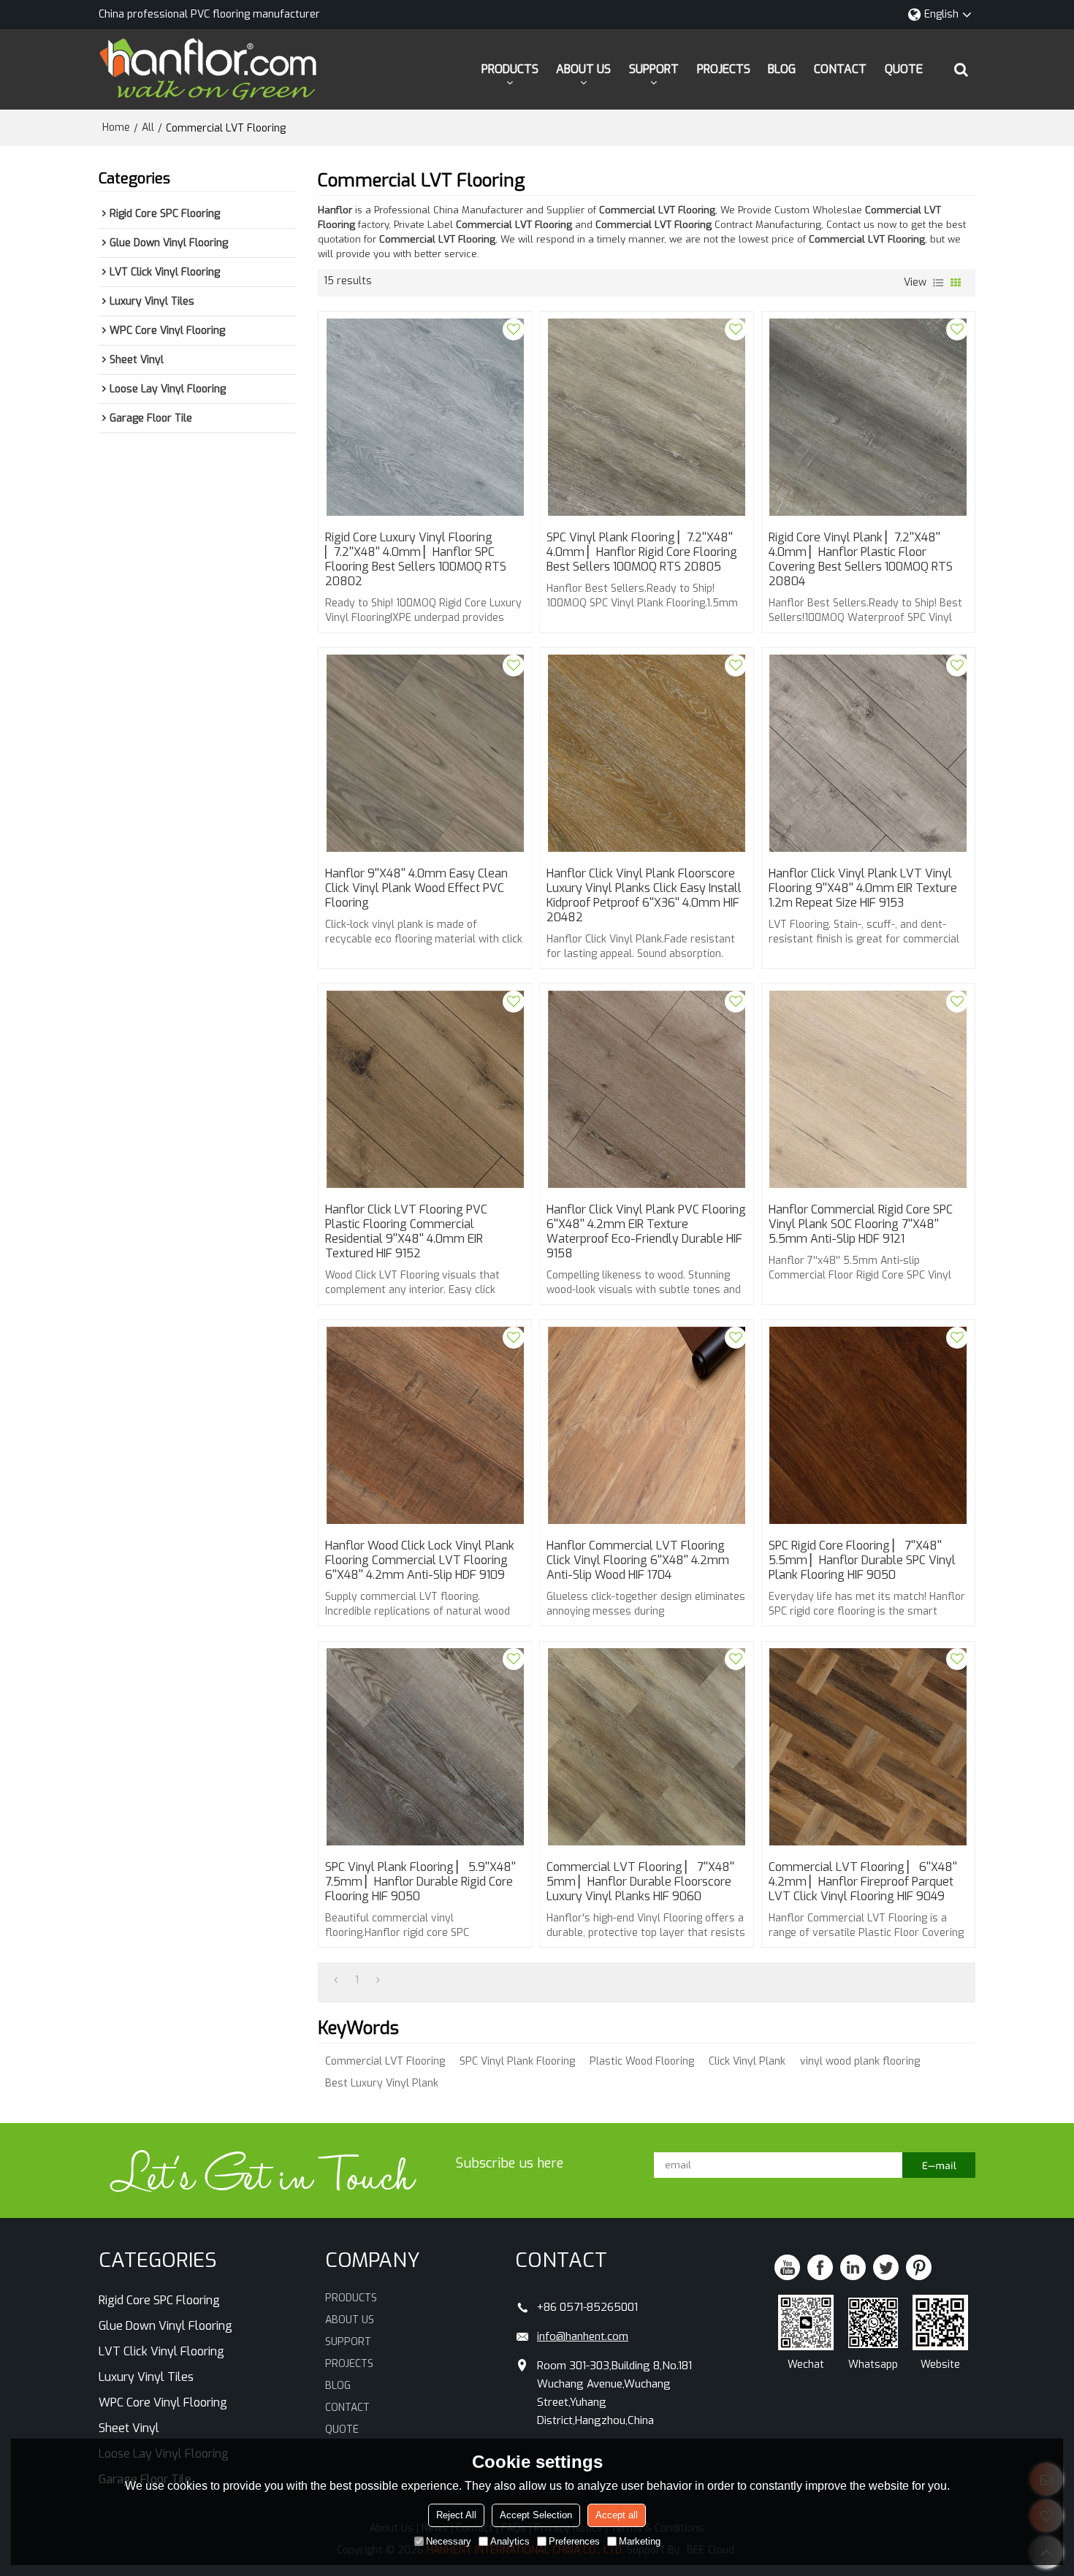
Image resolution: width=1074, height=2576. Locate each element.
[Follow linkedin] (853, 2267)
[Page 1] (336, 1981)
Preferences (574, 2541)
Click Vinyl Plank (747, 2061)
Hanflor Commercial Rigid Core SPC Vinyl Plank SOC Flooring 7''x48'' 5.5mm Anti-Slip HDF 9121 (861, 1224)
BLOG (782, 69)
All (148, 127)
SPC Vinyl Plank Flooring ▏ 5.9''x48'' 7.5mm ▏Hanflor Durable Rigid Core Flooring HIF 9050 (420, 1882)
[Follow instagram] (919, 2267)
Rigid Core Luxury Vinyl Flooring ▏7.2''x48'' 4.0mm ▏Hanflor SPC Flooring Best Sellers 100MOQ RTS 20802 (416, 560)
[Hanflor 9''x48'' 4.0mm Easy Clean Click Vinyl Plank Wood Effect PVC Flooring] (425, 753)
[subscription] (939, 2165)
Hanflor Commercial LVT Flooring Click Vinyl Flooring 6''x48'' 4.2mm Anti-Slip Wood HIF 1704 (638, 1561)
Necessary (449, 2541)
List (938, 283)
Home (116, 127)
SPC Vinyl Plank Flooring (517, 2061)
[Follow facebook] (820, 2267)
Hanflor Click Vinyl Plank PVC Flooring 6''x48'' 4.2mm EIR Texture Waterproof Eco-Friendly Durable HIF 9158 (646, 1232)
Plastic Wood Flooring (642, 2061)
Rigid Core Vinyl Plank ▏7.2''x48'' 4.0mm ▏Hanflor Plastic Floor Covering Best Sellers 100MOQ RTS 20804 (861, 560)
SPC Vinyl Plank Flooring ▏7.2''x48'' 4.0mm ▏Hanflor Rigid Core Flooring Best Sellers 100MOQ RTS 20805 (642, 552)
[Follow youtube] (787, 2267)
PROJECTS (724, 69)
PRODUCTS (510, 69)
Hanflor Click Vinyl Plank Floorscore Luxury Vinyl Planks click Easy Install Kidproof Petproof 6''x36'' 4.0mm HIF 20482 (644, 896)
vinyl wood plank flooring (860, 2061)
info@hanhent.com (583, 2336)
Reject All (456, 2515)
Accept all (617, 2515)
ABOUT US (583, 69)
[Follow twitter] (886, 2267)
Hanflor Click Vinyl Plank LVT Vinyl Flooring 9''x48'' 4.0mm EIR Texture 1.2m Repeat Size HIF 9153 (863, 888)
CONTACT (840, 69)
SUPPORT (654, 69)
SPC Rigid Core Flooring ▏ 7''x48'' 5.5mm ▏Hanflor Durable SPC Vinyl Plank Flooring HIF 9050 (862, 1561)
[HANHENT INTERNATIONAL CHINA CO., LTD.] (208, 69)
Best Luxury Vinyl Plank (382, 2083)
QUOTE (904, 69)
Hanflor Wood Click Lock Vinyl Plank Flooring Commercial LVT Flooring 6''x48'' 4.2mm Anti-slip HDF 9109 (420, 1561)
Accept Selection (536, 2515)
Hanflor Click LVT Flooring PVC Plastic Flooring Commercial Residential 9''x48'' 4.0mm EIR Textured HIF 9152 (406, 1232)
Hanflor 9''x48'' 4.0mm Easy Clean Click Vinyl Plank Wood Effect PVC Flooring (416, 888)
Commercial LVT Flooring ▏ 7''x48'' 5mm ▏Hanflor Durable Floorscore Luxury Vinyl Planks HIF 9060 (640, 1882)
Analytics (510, 2541)
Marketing (640, 2541)
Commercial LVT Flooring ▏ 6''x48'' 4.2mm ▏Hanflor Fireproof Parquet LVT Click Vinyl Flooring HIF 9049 (863, 1882)
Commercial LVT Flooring (385, 2061)
